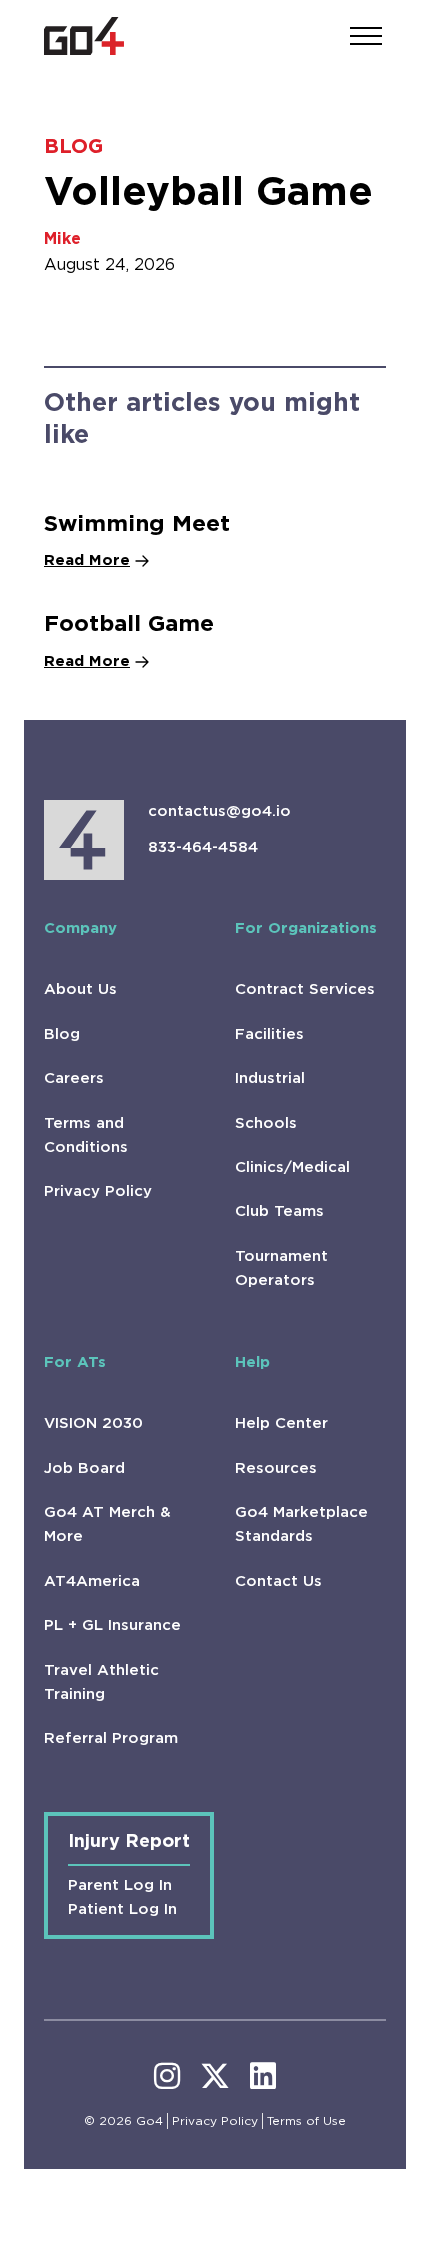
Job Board (84, 1468)
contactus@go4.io (219, 811)
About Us (80, 989)
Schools (266, 1123)
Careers (74, 1078)
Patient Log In (122, 1909)
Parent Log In (120, 1885)
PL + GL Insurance (112, 1625)
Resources (276, 1468)
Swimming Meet (137, 524)
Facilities (269, 1034)
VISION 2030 (93, 1423)
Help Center (281, 1423)
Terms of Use (306, 2121)
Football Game (129, 624)
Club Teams (279, 1211)
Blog (62, 1034)
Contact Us (278, 1581)
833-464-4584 (203, 847)
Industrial (270, 1078)
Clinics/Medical (292, 1167)
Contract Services (305, 989)
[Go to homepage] (84, 36)
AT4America (92, 1581)
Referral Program (111, 1738)
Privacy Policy (98, 1191)
